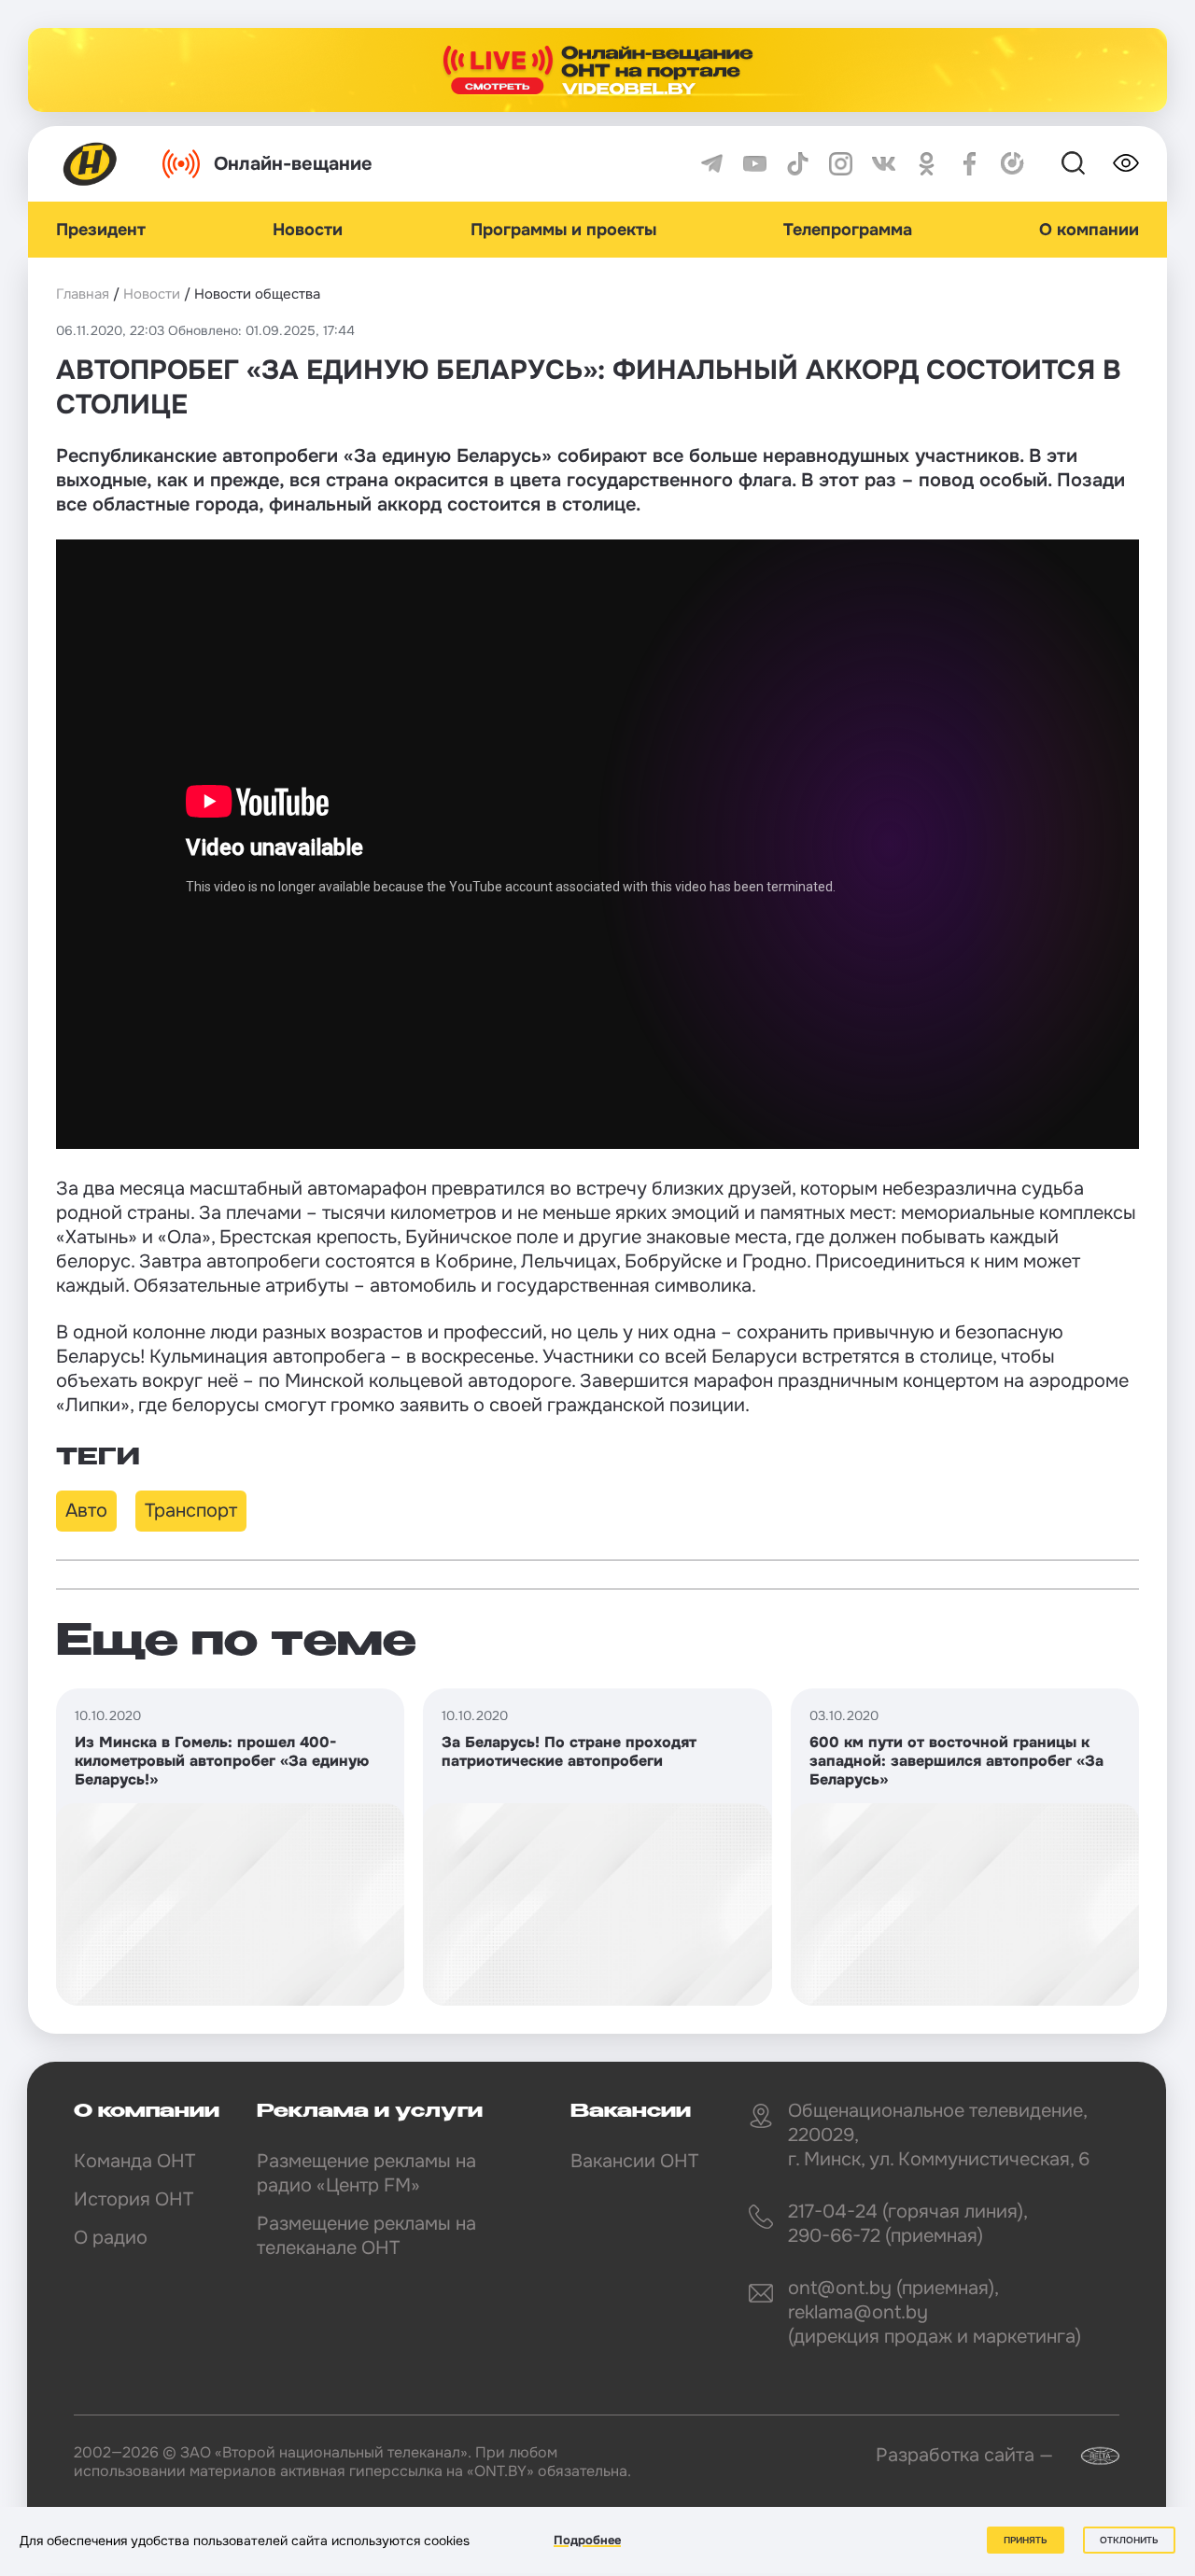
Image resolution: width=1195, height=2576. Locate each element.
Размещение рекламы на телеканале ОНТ (366, 2236)
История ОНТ (134, 2199)
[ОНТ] (91, 164)
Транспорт (191, 1511)
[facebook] (970, 164)
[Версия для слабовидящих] (1126, 163)
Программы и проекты (563, 230)
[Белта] (1089, 2456)
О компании (1089, 230)
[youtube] (755, 164)
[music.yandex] (1012, 164)
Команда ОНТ (134, 2161)
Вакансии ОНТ (634, 2161)
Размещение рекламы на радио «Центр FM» (366, 2173)
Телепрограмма (848, 230)
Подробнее (587, 2540)
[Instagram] (841, 164)
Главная (83, 294)
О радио (111, 2238)
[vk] (884, 164)
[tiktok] (798, 164)
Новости (308, 230)
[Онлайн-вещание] (597, 70)
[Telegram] (712, 164)
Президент (101, 230)
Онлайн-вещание (293, 164)
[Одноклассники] (927, 164)
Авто (86, 1511)
